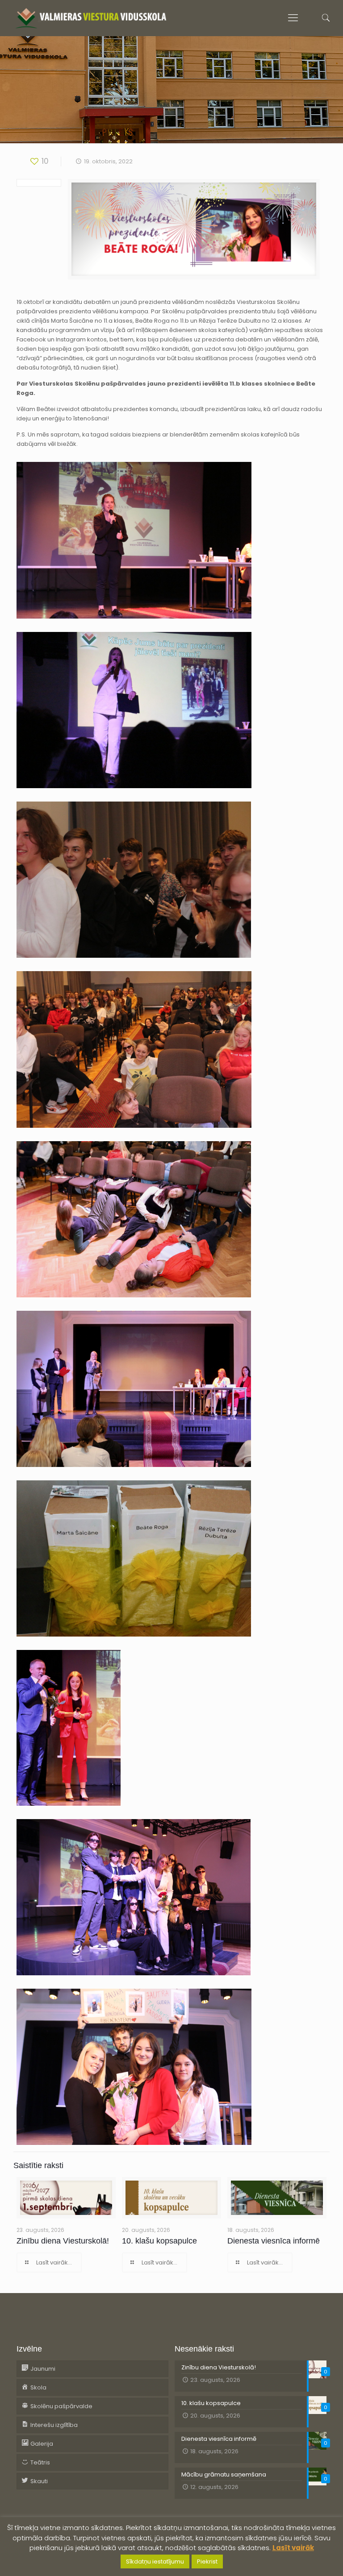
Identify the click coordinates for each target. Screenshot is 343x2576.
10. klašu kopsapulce (159, 2241)
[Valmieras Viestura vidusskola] (91, 18)
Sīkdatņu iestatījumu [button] (155, 2561)
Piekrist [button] (207, 2561)
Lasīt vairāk (293, 2548)
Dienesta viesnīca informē (274, 2241)
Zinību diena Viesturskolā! (63, 2241)
